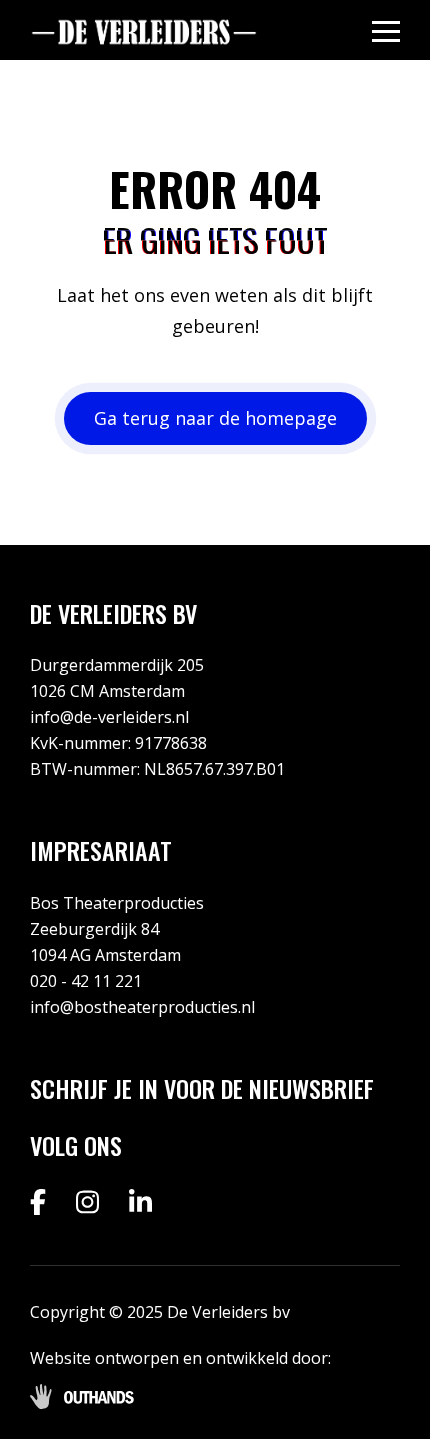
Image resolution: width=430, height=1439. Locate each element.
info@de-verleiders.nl (109, 717)
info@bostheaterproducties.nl (142, 1007)
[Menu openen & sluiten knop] (386, 30)
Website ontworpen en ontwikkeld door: (180, 1358)
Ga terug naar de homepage (215, 418)
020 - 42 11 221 (86, 981)
